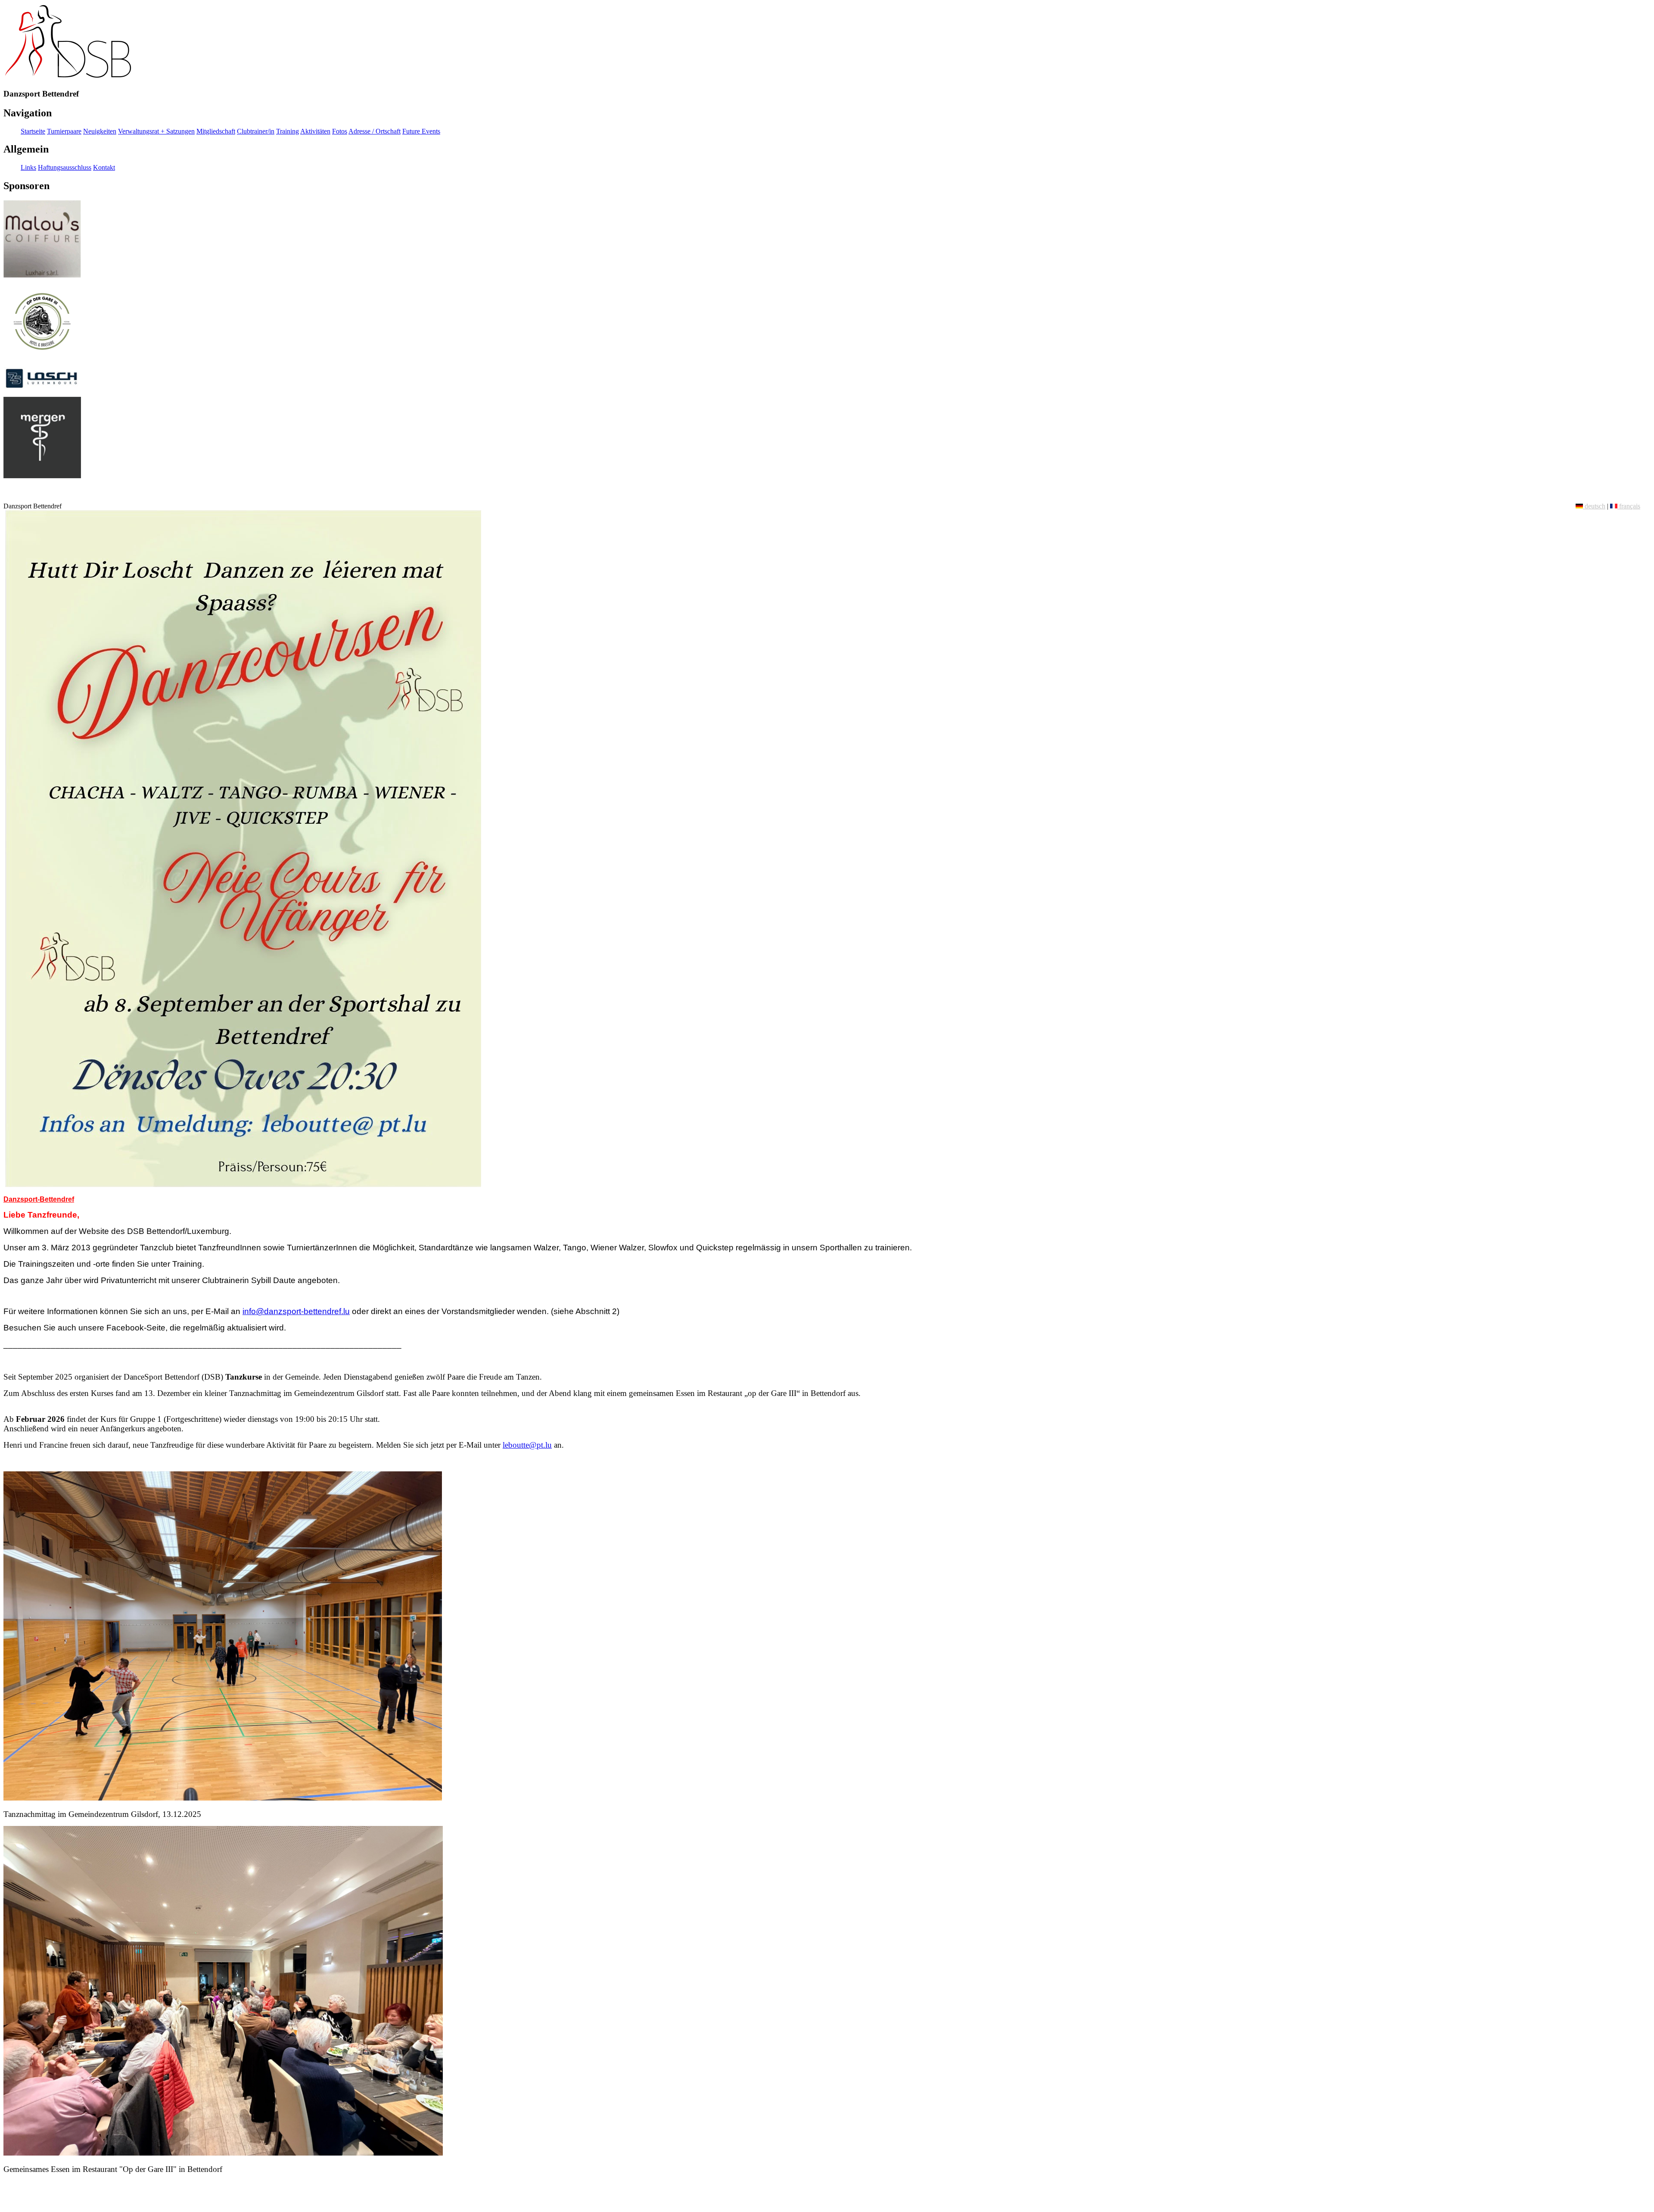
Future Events (421, 131)
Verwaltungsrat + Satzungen (156, 131)
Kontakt (104, 167)
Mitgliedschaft (216, 131)
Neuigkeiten (100, 131)
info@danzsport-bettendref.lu (296, 1311)
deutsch (1594, 506)
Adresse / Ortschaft (375, 131)
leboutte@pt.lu (527, 1445)
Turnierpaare (64, 131)
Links (28, 167)
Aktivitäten (315, 131)
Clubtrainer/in (256, 131)
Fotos (340, 131)
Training (288, 131)
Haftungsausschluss (65, 167)
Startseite (33, 131)
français (1629, 506)
